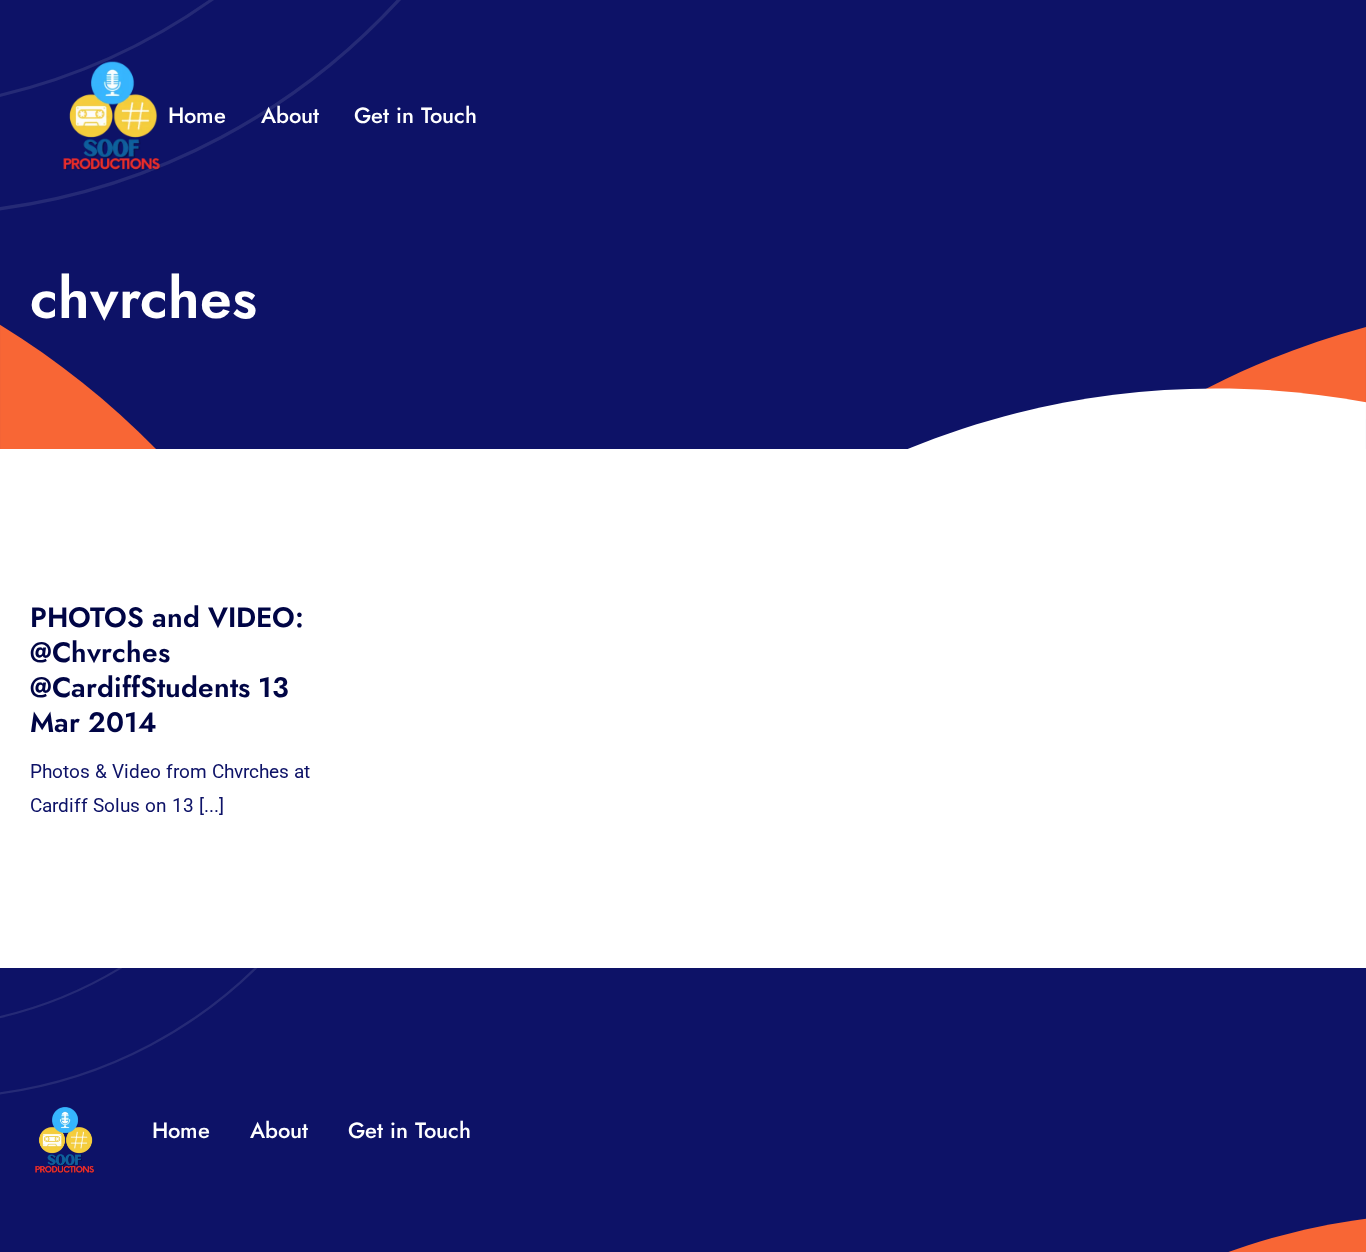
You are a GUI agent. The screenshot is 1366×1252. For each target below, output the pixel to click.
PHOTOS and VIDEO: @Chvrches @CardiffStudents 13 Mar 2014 (167, 670)
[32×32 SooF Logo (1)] (111, 69)
